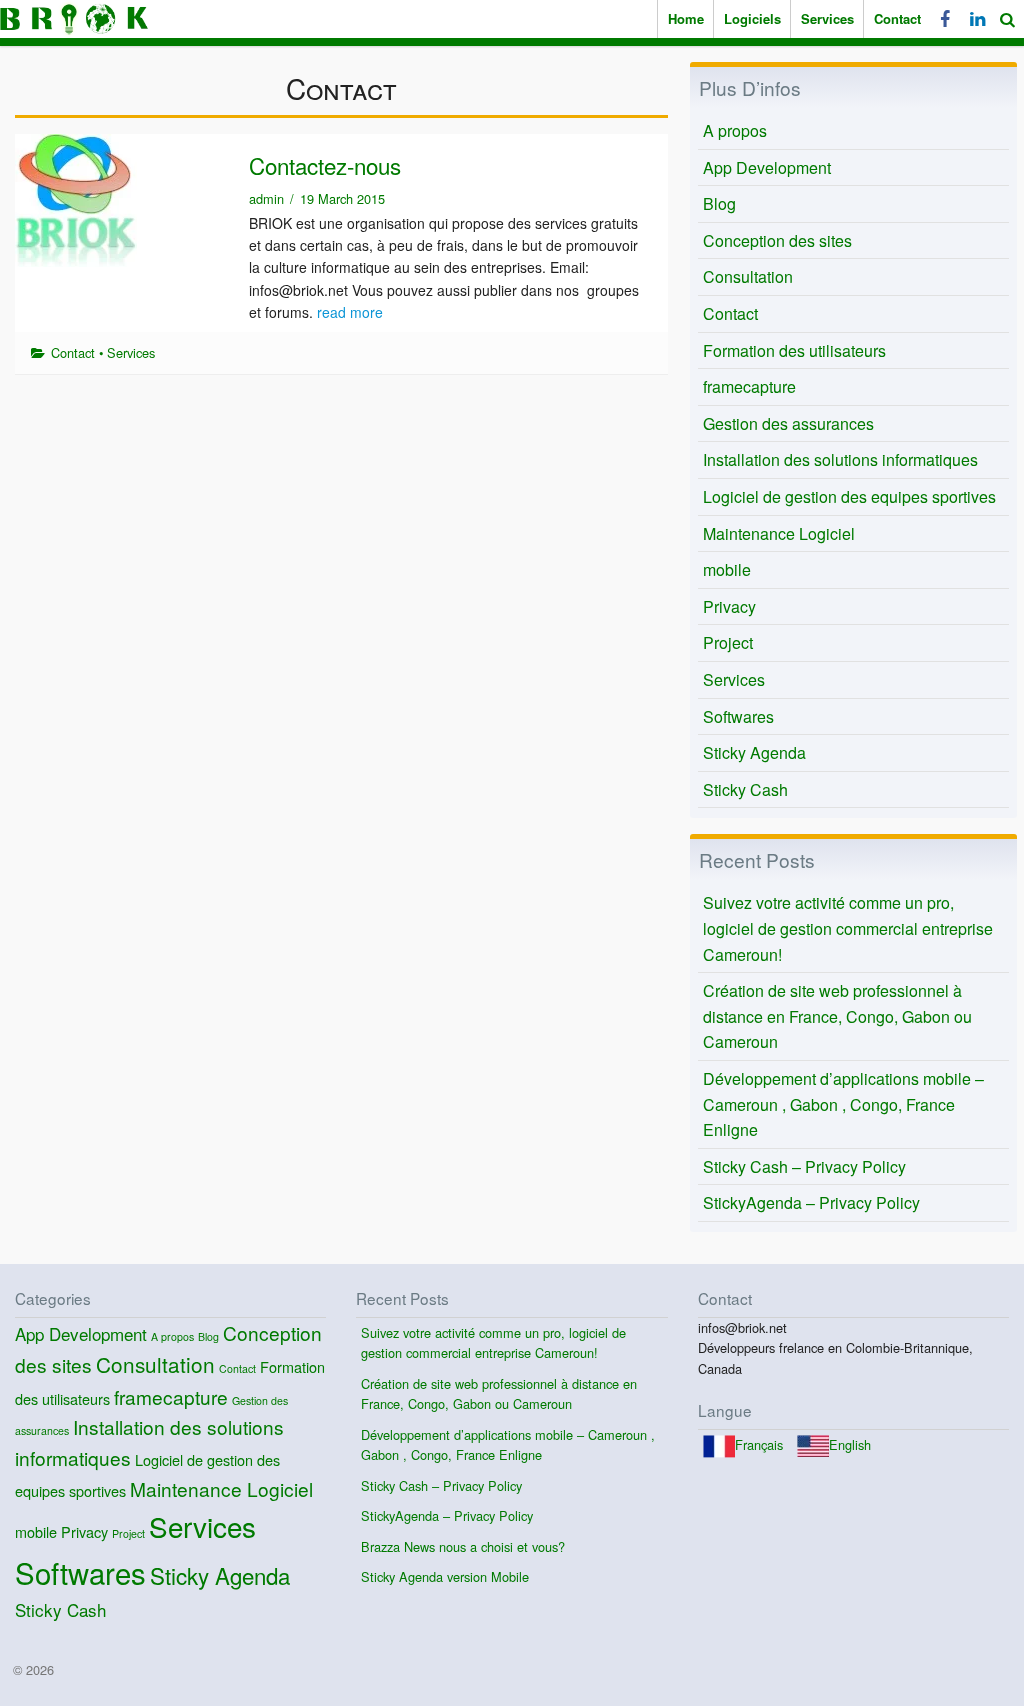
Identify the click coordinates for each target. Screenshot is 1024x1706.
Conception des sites (777, 240)
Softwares (738, 716)
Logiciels (752, 18)
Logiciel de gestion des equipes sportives (849, 496)
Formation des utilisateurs (794, 350)
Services (827, 18)
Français (759, 1444)
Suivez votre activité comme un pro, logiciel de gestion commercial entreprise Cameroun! (848, 928)
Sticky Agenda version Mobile (445, 1576)
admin (266, 198)
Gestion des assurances (788, 423)
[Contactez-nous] (76, 198)
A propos (735, 130)
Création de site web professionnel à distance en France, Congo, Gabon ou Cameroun (837, 1016)
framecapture (749, 386)
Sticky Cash (745, 789)
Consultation (748, 276)
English (850, 1444)
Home (686, 18)
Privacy (729, 606)
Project (728, 642)
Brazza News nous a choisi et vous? (463, 1546)
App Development (767, 167)
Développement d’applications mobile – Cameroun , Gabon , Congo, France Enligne (843, 1104)
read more (350, 312)
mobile (727, 569)
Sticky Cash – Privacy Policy (804, 1166)
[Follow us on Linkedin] (975, 19)
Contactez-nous (325, 165)
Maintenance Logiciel (779, 533)
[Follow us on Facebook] (945, 19)
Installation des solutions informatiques (840, 459)
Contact (897, 18)
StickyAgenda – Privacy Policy (811, 1202)
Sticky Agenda (754, 752)
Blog (719, 203)
